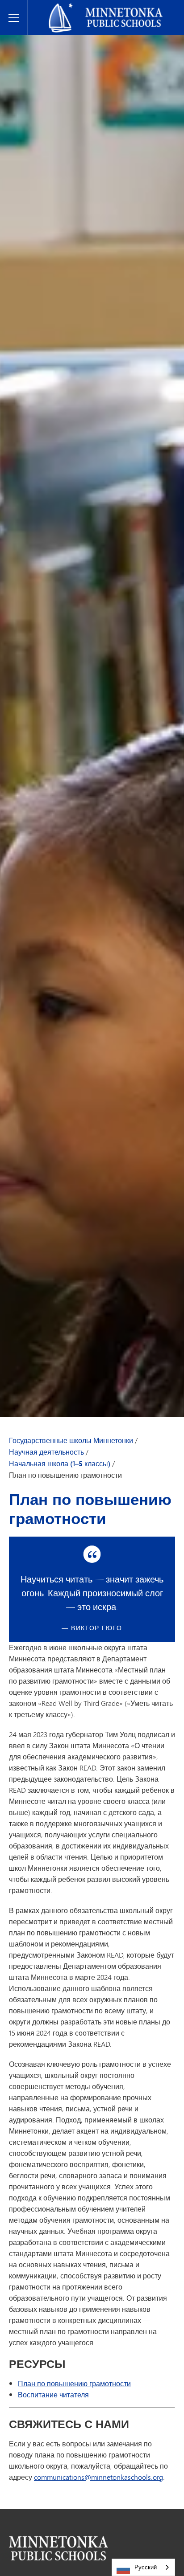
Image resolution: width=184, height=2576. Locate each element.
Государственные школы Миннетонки (99, 7)
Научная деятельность (46, 1452)
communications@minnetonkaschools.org (98, 2477)
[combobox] (143, 2567)
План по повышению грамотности (74, 2383)
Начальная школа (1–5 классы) (60, 1464)
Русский (146, 2567)
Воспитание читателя (53, 2394)
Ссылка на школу (59, 2548)
